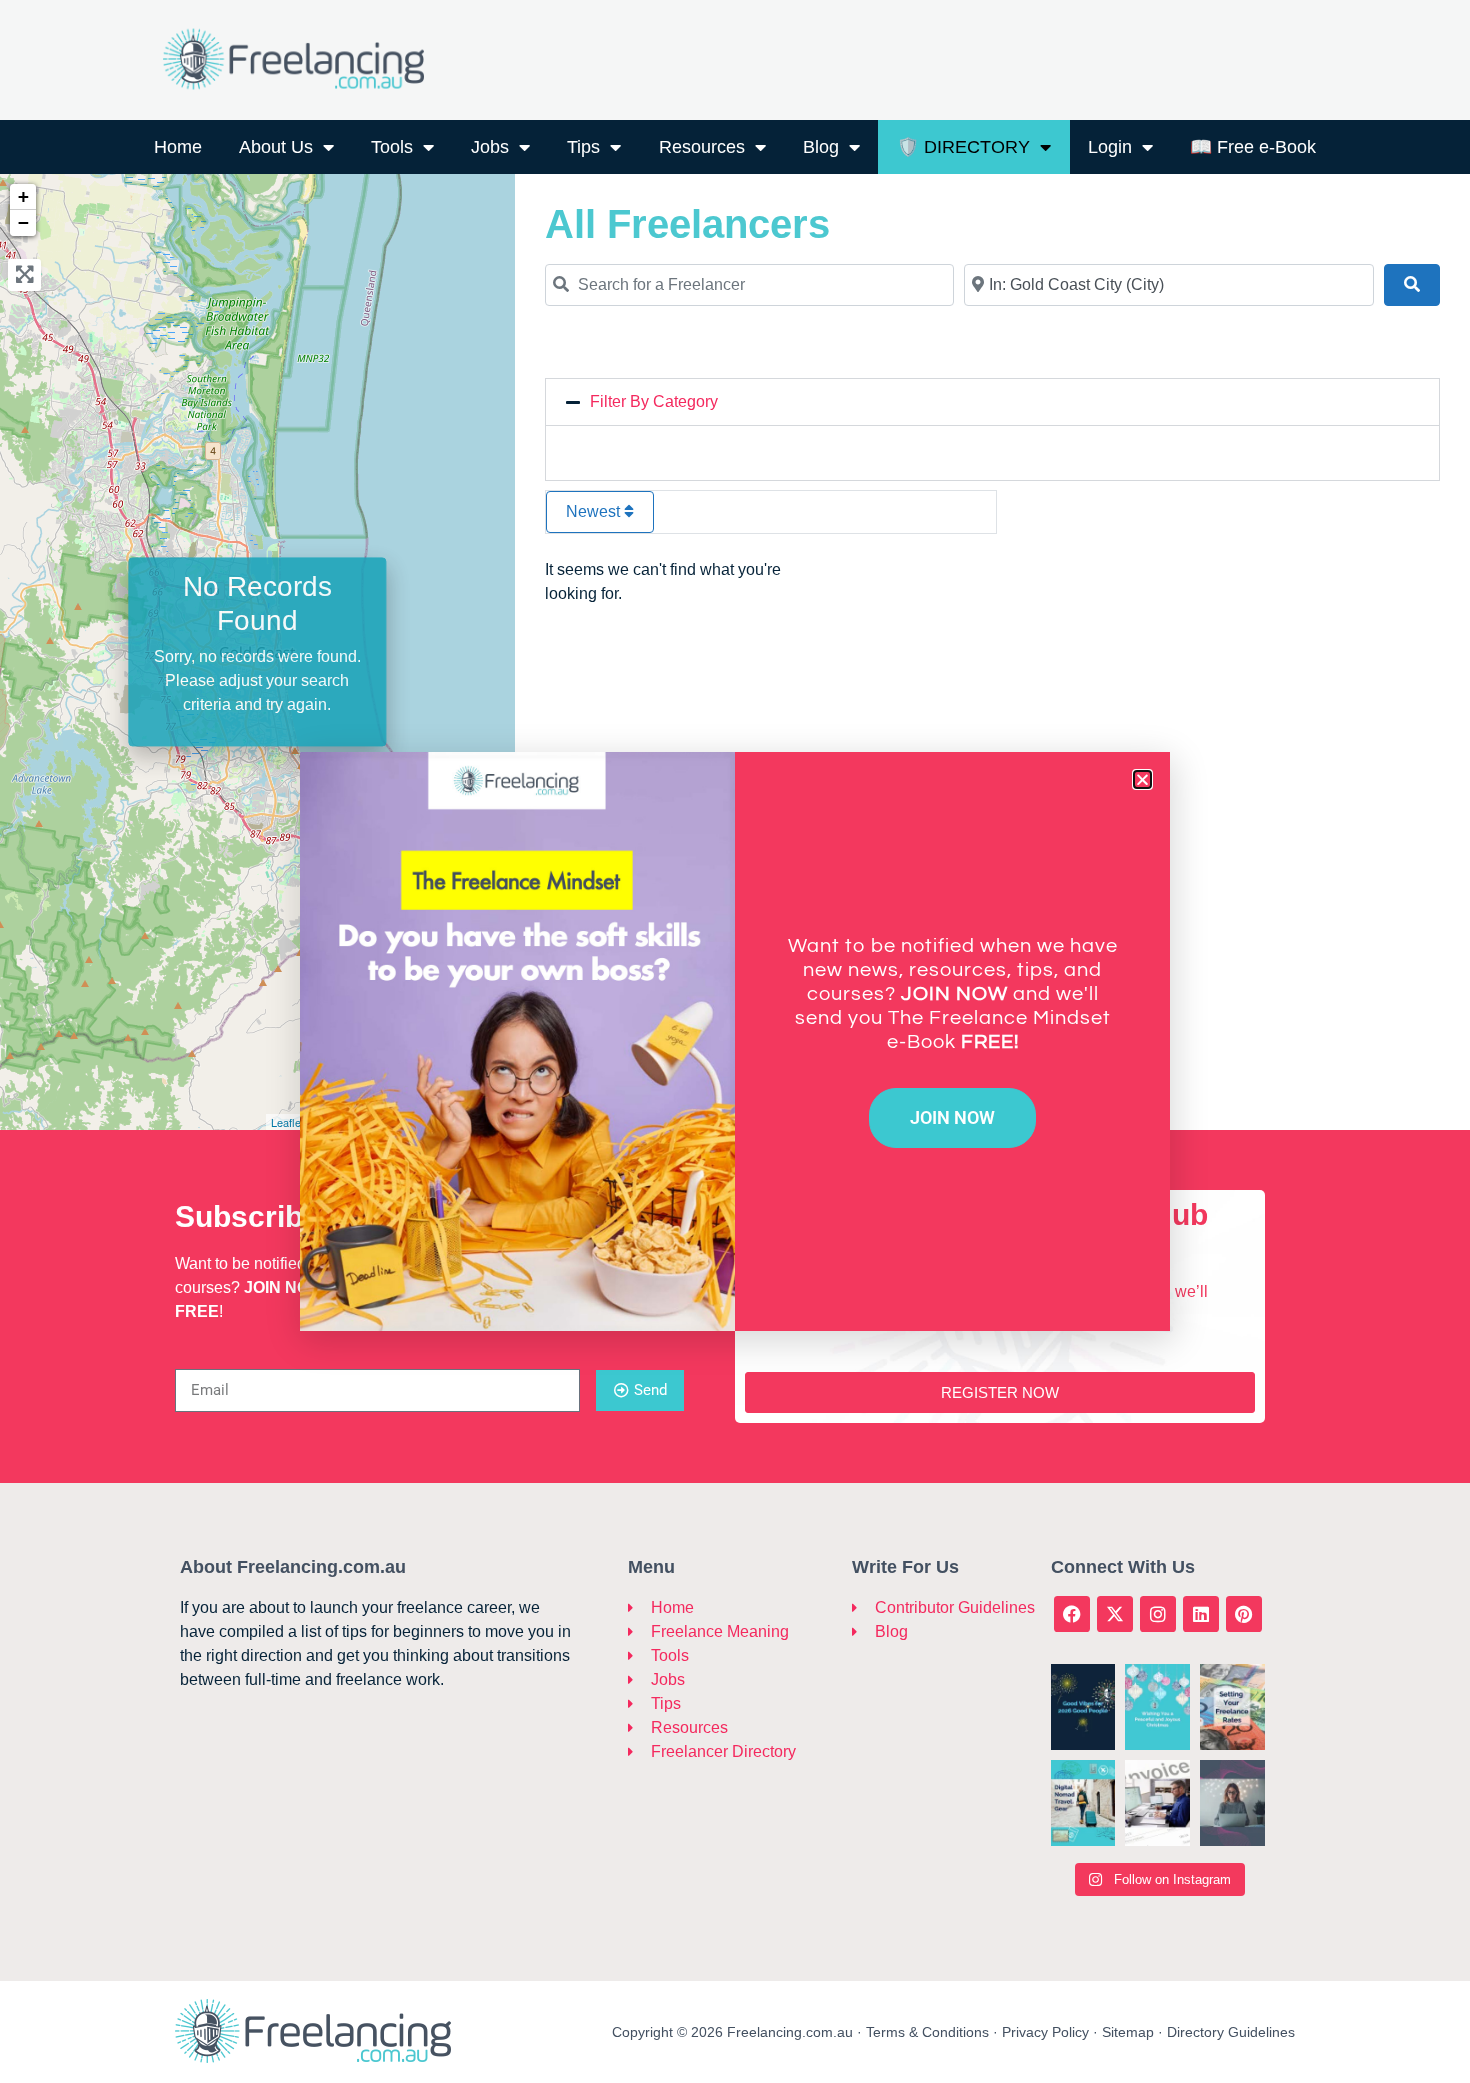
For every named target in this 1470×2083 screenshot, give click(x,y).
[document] (735, 1041)
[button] (1142, 779)
